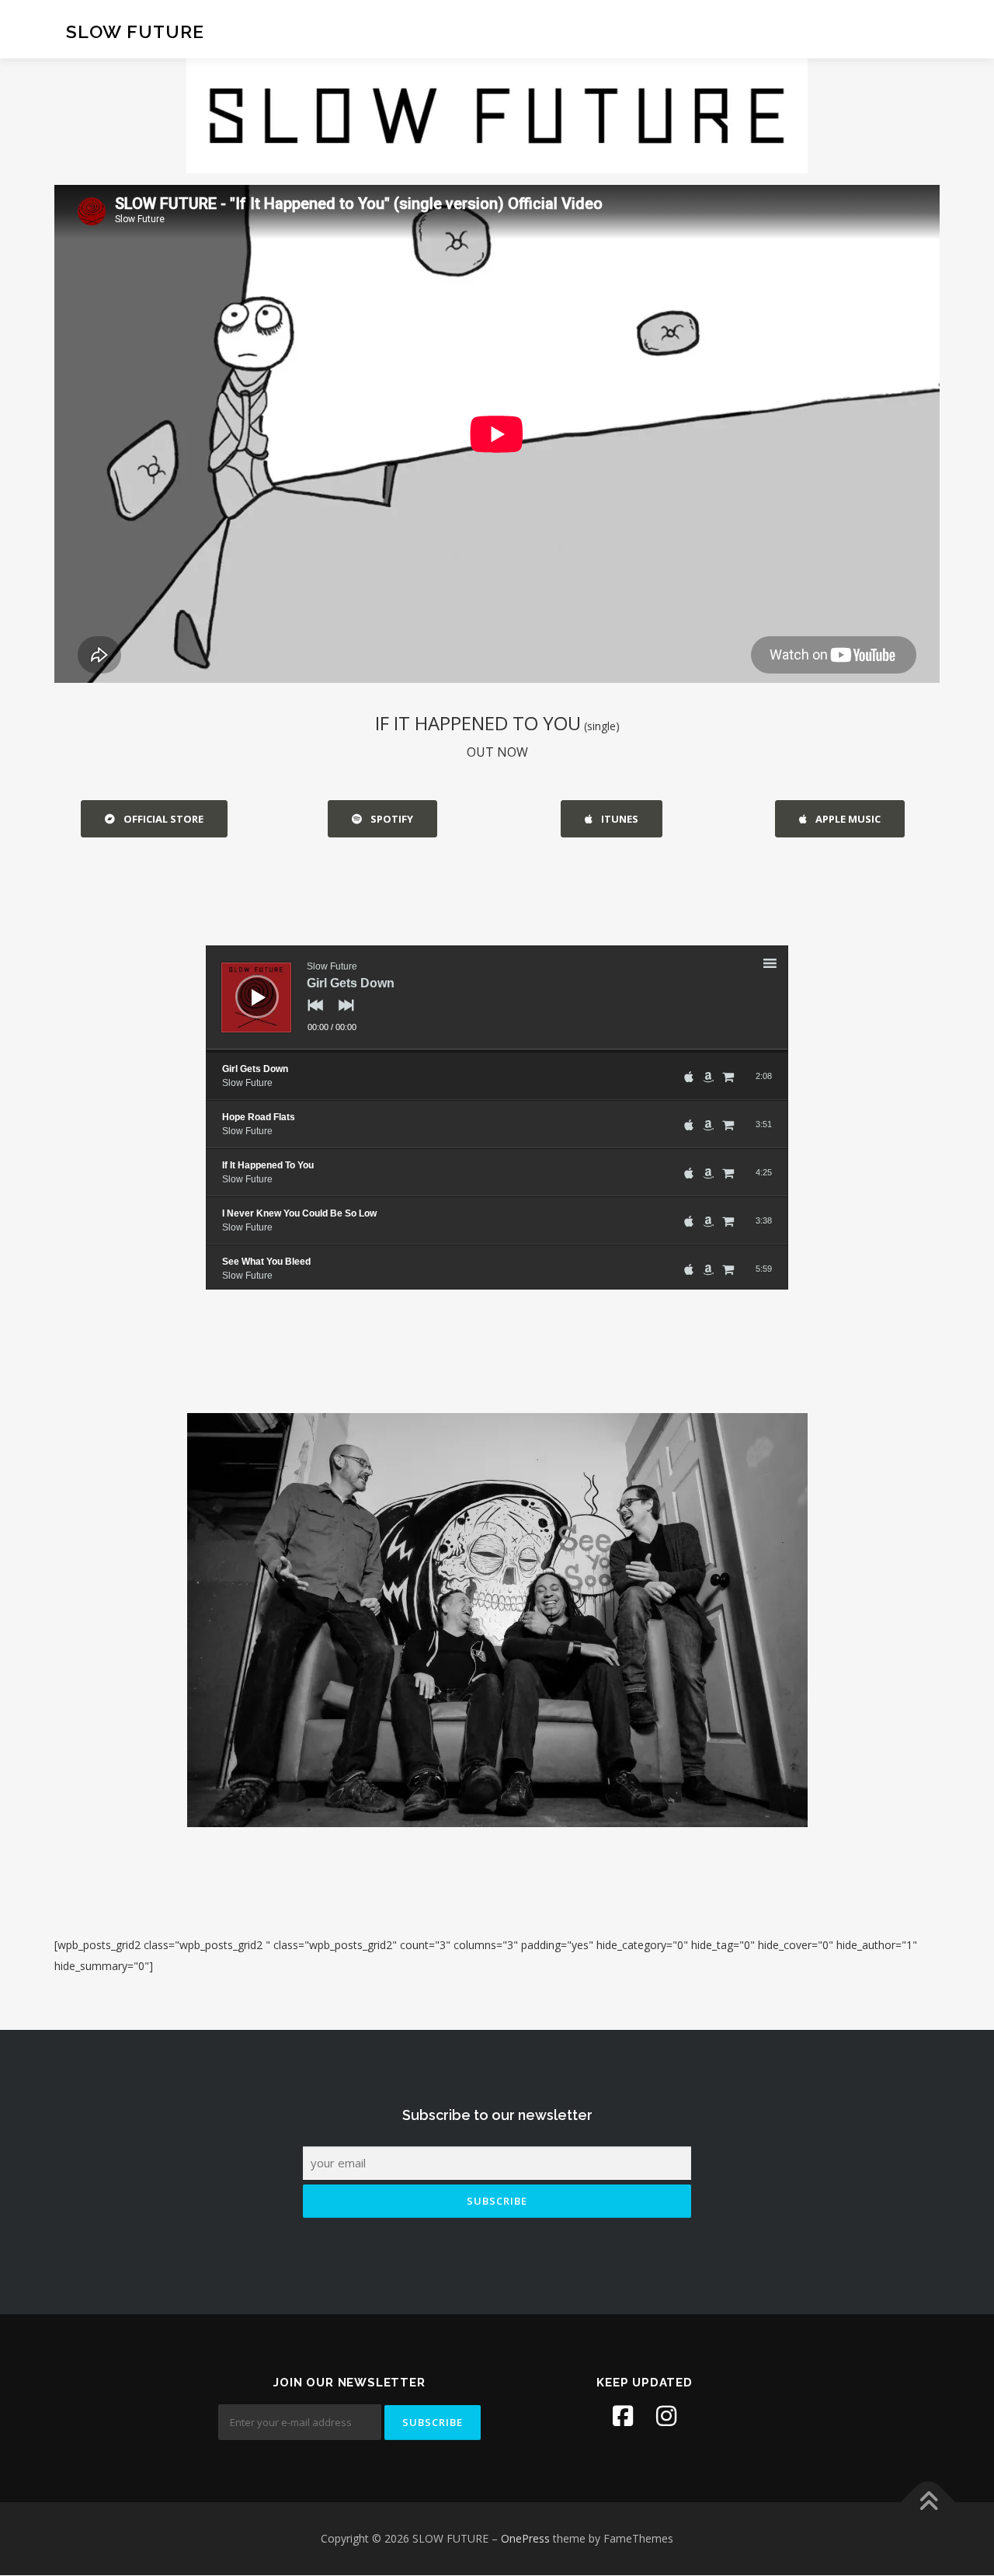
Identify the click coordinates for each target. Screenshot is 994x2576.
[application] (497, 999)
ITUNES (619, 819)
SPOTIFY (391, 819)
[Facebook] (623, 2416)
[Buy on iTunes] (689, 1077)
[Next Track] (342, 1016)
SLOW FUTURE (135, 31)
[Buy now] (728, 1077)
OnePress (525, 2538)
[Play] (245, 985)
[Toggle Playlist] (784, 966)
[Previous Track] (311, 1016)
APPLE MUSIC (847, 819)
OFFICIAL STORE (162, 819)
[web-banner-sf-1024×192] (497, 116)
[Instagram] (666, 2416)
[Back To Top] (928, 2503)
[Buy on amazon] (708, 1077)
